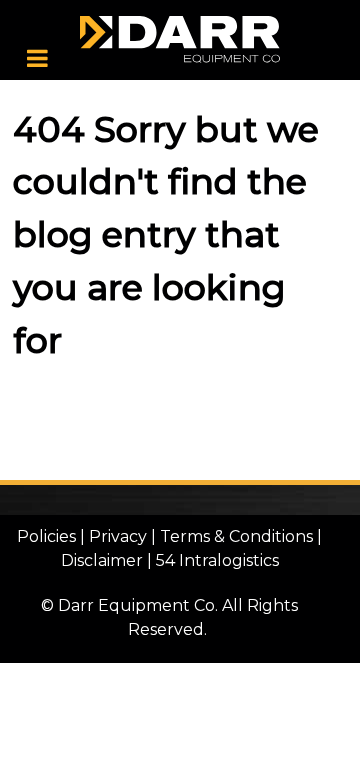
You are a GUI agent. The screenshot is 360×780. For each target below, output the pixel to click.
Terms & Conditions (236, 536)
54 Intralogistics (217, 560)
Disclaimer (102, 560)
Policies (46, 536)
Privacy (118, 536)
